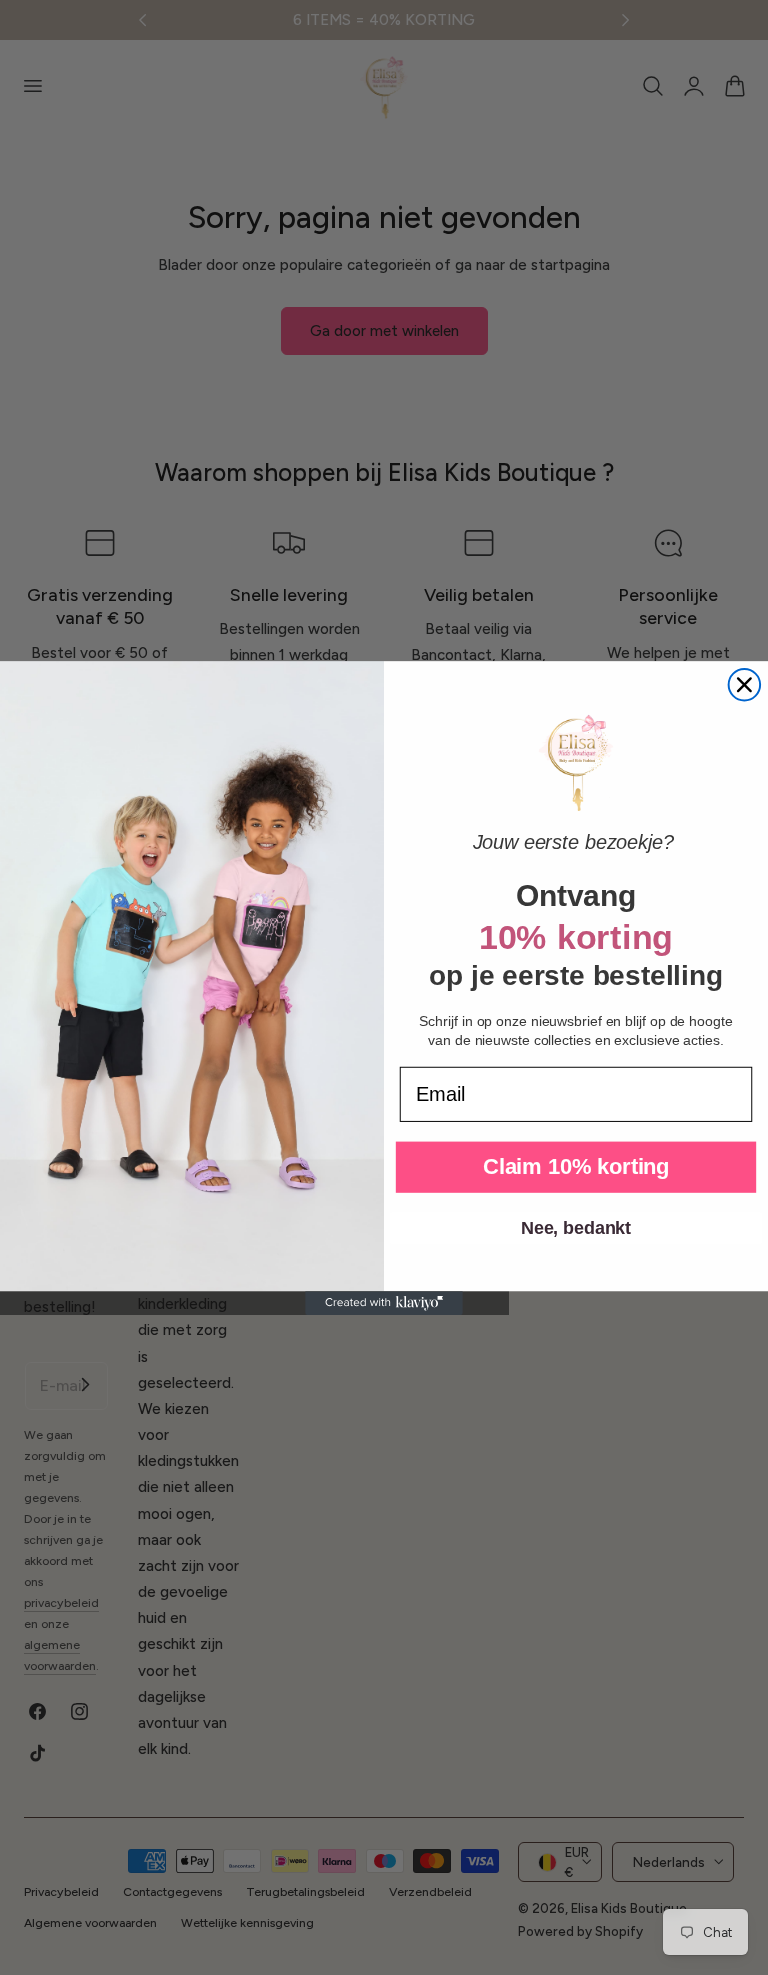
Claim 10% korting (576, 1166)
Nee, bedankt (576, 1228)
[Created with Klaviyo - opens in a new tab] (384, 1303)
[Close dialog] (745, 684)
